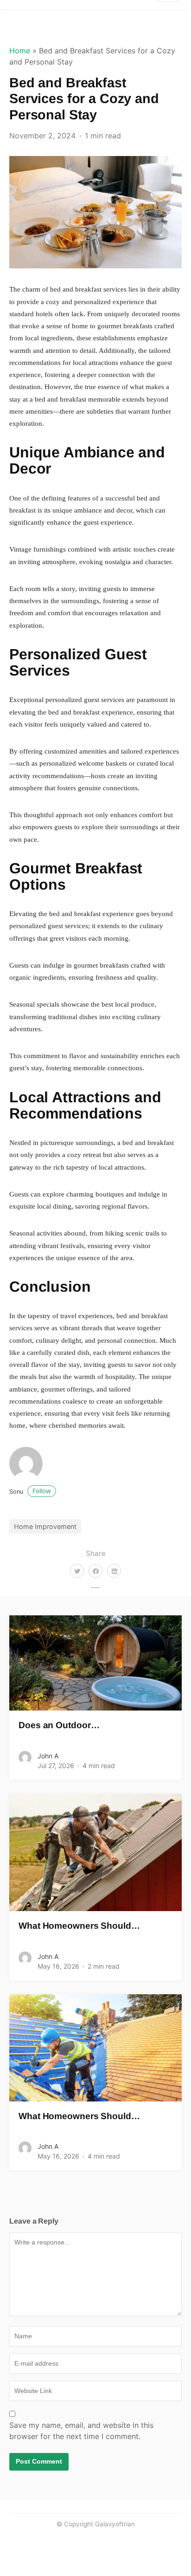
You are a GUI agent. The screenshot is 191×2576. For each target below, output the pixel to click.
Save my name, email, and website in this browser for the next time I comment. (81, 2431)
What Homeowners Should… (79, 1926)
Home (20, 51)
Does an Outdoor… (59, 1725)
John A (48, 1756)
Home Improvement (45, 1526)
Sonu (30, 1492)
